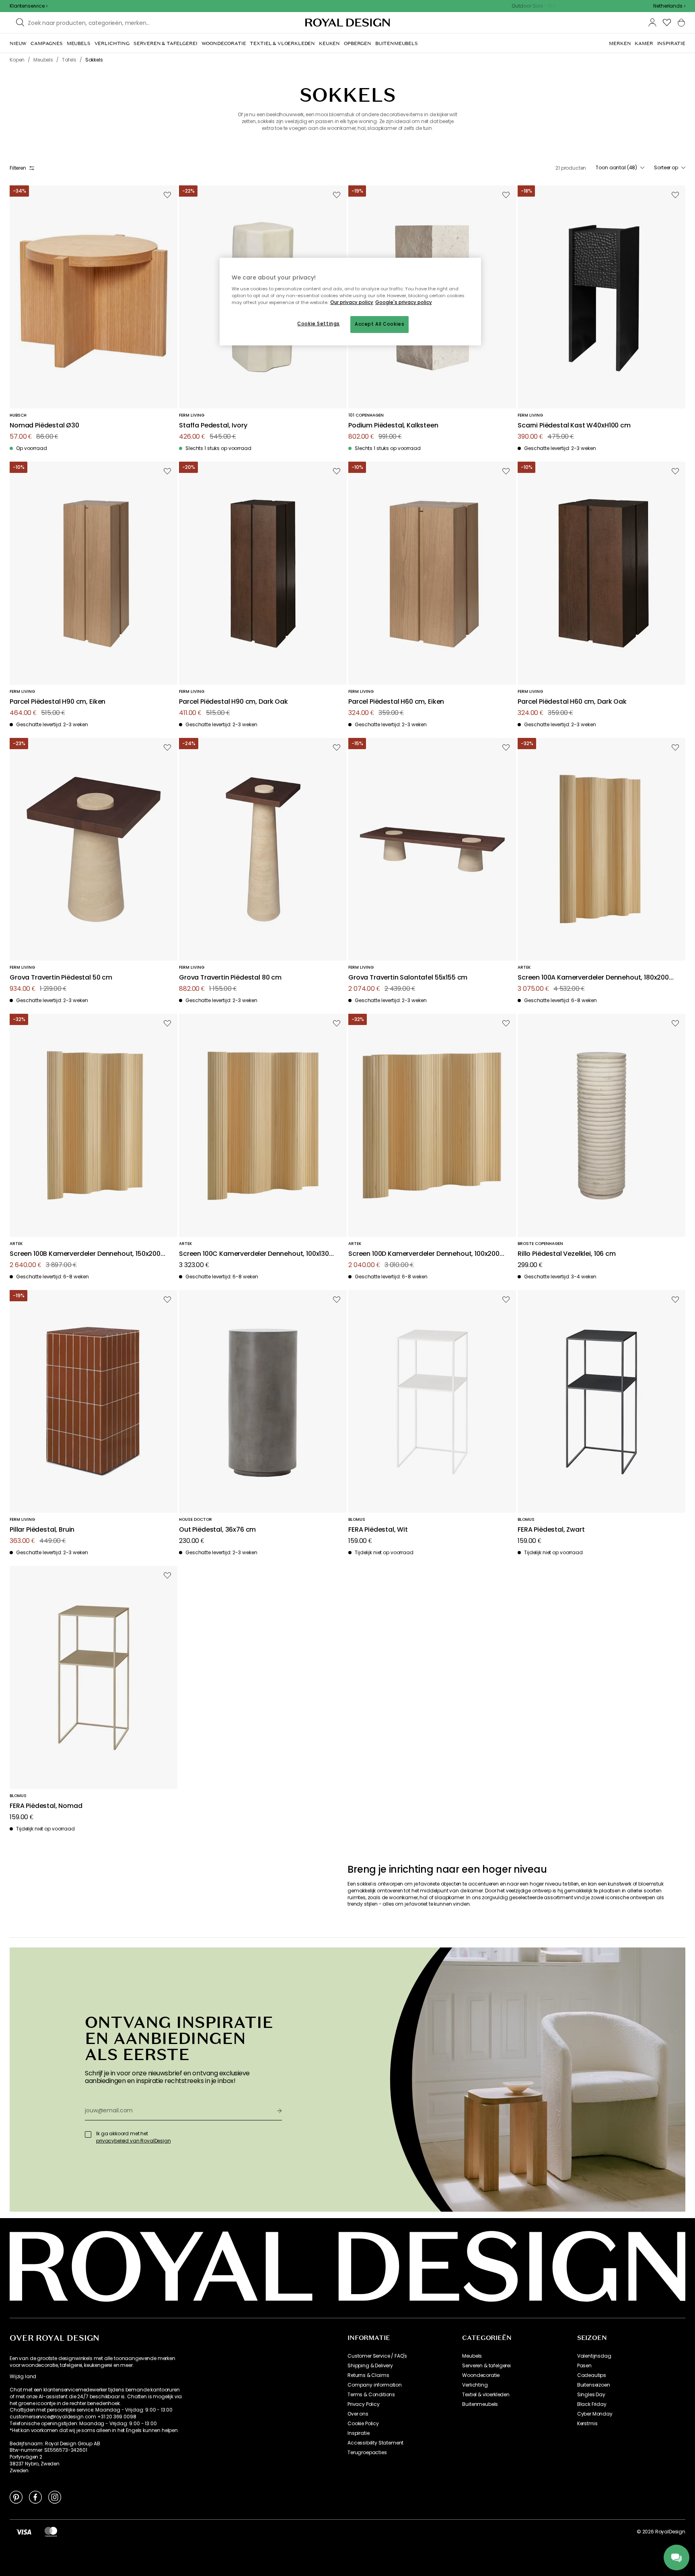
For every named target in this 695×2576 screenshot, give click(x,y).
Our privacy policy (352, 302)
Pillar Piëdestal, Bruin (42, 1530)
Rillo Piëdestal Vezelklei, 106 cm (567, 1254)
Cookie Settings (319, 324)
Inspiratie (358, 2433)
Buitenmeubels (480, 2404)
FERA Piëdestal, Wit (378, 1530)
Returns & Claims (368, 2375)
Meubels (472, 2356)
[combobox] (669, 6)
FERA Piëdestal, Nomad (46, 1806)
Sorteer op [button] (666, 168)
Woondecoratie (481, 2375)
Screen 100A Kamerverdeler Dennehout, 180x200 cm (593, 978)
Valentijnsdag (594, 2356)
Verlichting (475, 2385)
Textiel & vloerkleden (486, 2395)
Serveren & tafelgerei (486, 2366)
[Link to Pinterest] (16, 2497)
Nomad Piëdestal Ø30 (44, 426)
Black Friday (592, 2404)
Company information (375, 2385)
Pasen (584, 2366)
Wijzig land (23, 2377)
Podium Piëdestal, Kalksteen (393, 426)
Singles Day (591, 2395)
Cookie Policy (363, 2424)
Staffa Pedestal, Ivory (213, 426)
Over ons (358, 2414)
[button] (669, 6)
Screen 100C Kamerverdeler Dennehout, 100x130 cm (254, 1254)
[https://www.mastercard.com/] (51, 2532)
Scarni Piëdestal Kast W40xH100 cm (574, 426)
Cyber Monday (595, 2414)
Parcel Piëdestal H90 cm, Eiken (58, 702)
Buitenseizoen (594, 2385)
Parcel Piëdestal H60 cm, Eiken (396, 702)
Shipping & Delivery (370, 2366)
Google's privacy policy (404, 302)
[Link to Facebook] (35, 2497)
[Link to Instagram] (55, 2497)
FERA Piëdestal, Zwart (551, 1530)
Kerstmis (587, 2424)
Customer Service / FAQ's (377, 2356)
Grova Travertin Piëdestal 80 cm (230, 978)
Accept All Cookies (379, 324)
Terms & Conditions (371, 2395)
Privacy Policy (364, 2404)
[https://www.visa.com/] (24, 2532)
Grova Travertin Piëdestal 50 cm (61, 978)
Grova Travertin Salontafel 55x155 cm (408, 978)
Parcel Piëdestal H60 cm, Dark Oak (572, 702)
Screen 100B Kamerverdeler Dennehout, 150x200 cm (85, 1254)
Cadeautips (592, 2375)
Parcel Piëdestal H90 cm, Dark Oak (233, 702)
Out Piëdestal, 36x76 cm (217, 1530)
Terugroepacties (367, 2453)
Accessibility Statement (375, 2443)
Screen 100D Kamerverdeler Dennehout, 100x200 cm (424, 1254)
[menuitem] (18, 43)
